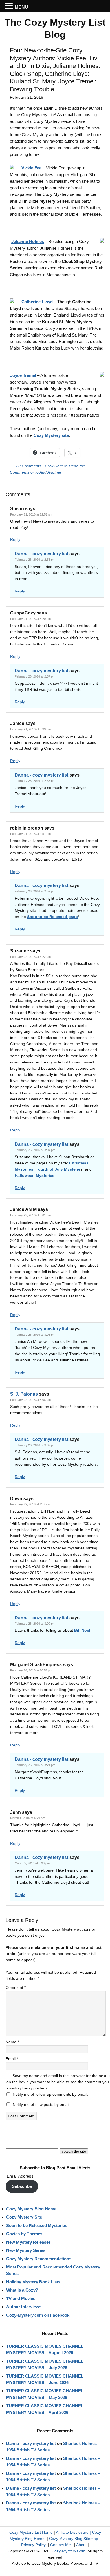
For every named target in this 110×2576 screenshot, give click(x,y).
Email (12, 2059)
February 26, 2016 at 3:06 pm (35, 1335)
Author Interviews (24, 2307)
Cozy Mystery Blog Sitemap (74, 2539)
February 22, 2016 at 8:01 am (30, 1215)
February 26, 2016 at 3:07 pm (35, 1445)
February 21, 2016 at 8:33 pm (30, 729)
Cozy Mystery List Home (31, 2532)
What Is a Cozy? (22, 2290)
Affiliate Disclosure (72, 2532)
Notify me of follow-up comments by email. (50, 2094)
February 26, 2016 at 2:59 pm (35, 891)
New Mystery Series (26, 2250)
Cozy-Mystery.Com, (69, 2551)
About (81, 2545)
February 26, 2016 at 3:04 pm (35, 1150)
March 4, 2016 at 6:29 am (28, 1818)
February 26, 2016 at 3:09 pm (35, 1624)
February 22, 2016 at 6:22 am (30, 957)
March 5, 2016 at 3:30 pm (32, 1863)
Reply (15, 539)
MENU (21, 7)
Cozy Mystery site (51, 435)
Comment (16, 1987)
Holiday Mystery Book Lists (33, 2282)
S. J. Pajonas (24, 1394)
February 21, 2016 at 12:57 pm (31, 514)
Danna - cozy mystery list (41, 554)
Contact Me (60, 2545)
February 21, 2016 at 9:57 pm (30, 834)
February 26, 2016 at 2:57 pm (35, 676)
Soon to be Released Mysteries (37, 2225)
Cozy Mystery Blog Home (31, 2209)
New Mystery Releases (28, 2242)
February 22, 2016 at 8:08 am (30, 1400)
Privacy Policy (33, 2545)
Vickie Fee (31, 168)
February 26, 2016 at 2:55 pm (35, 560)
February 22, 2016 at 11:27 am (31, 1504)
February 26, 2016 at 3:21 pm (35, 1765)
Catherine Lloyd (37, 302)
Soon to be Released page (52, 917)
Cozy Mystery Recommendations (39, 2259)
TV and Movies (21, 2299)
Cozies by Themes (24, 2234)
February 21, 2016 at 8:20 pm (30, 619)
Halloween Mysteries (35, 1175)
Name (12, 2042)
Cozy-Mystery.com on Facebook (38, 2315)
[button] (10, 6)
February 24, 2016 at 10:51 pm (31, 1670)
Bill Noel (82, 1630)
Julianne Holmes (28, 241)
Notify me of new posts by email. (42, 2104)
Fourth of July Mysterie (58, 1169)
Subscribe (22, 2186)
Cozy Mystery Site (24, 2217)
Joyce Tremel (23, 375)
